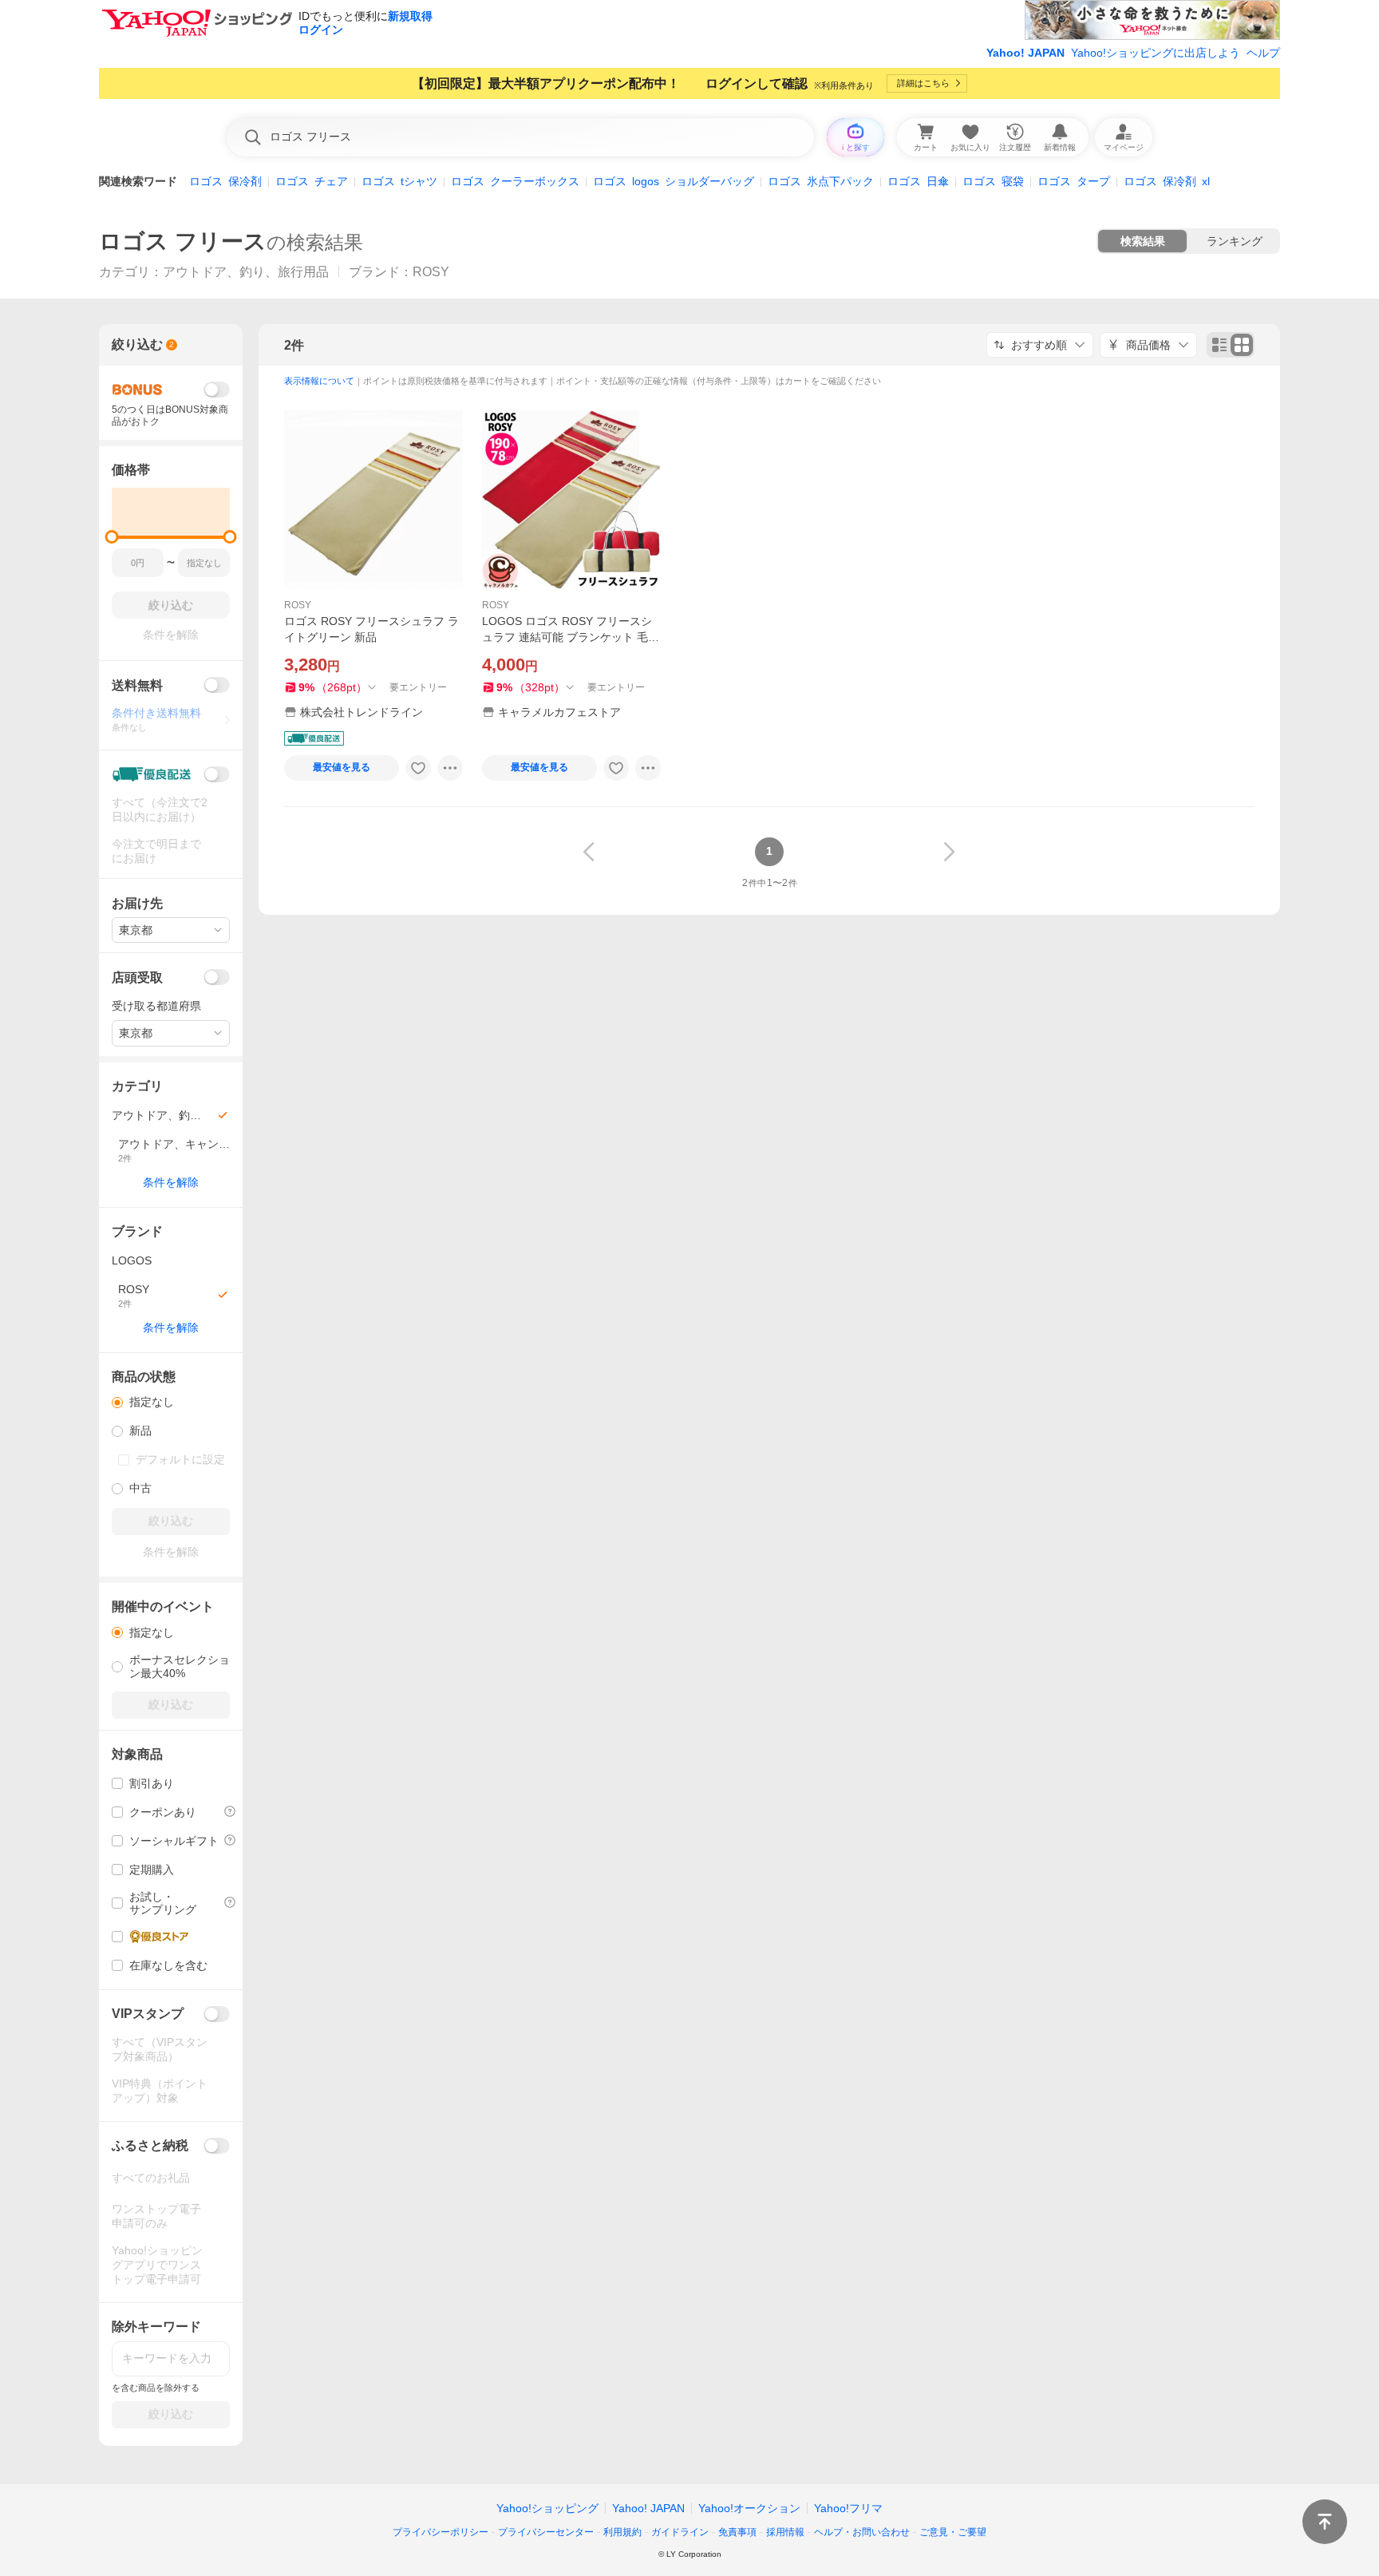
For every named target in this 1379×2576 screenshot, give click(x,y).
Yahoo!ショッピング (547, 2508)
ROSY (298, 605)
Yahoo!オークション (749, 2508)
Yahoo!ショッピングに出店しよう (1156, 53)
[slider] (112, 537)
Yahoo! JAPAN (1025, 53)
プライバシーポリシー (441, 2532)
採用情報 (785, 2532)
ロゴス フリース (183, 241)
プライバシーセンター (546, 2532)
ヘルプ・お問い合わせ (862, 2532)
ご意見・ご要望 (953, 2532)
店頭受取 (137, 977)
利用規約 (622, 2532)
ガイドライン (680, 2532)
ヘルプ (1263, 53)
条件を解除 (171, 1182)
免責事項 (737, 2532)
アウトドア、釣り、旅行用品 (246, 272)
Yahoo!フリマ (848, 2508)
